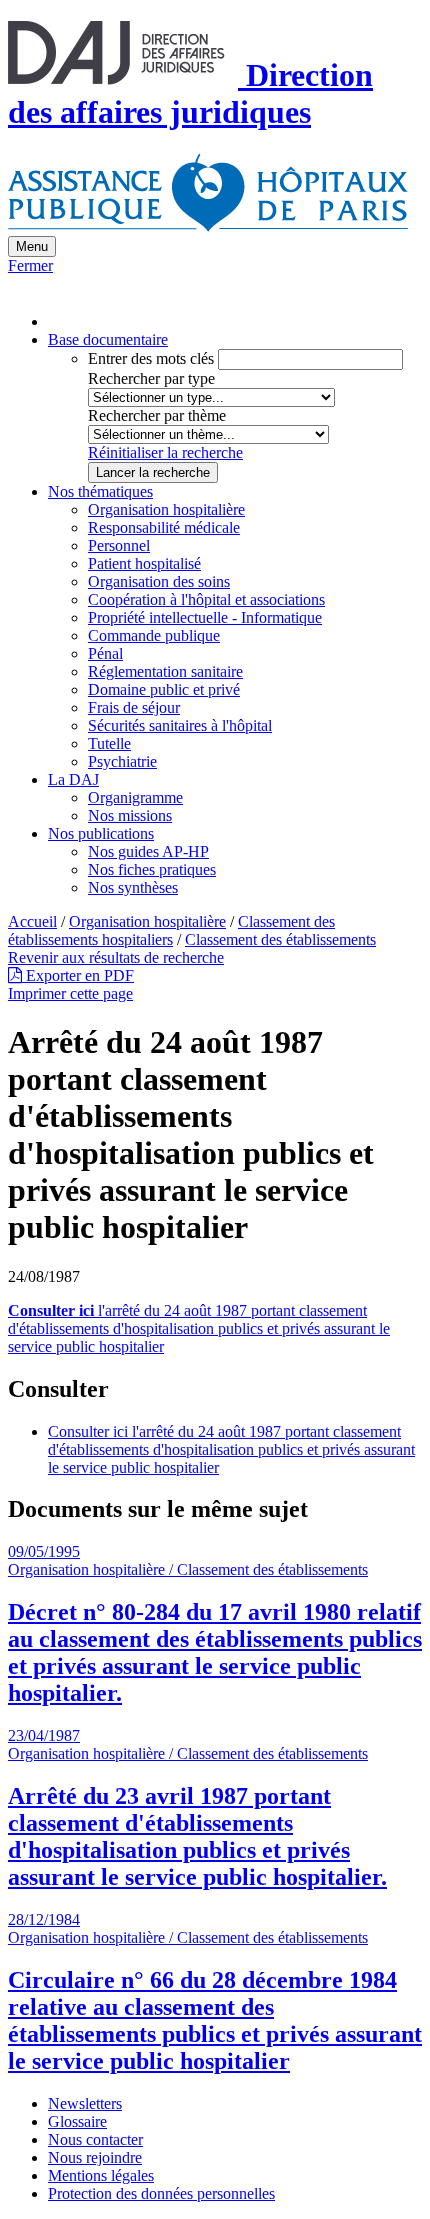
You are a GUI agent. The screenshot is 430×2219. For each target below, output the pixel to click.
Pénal (105, 653)
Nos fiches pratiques (152, 869)
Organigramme (135, 797)
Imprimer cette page (70, 993)
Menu (32, 246)
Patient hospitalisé (144, 563)
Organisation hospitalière (166, 509)
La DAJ (73, 779)
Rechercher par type (151, 378)
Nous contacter (95, 2139)
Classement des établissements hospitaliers (171, 930)
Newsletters (85, 2103)
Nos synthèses (133, 887)
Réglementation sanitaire (165, 671)
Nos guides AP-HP (148, 851)
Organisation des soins (159, 581)
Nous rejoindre (95, 2157)
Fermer (30, 265)
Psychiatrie (122, 761)
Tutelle (109, 743)
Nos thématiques (100, 491)
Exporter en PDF (78, 975)
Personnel (119, 545)
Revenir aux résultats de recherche (116, 957)
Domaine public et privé (164, 689)
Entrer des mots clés (151, 358)
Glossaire (77, 2121)
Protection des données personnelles (161, 2193)
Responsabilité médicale (164, 527)
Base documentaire (108, 339)
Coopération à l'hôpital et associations (206, 599)
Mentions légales (101, 2175)
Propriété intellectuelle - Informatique (205, 617)
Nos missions (130, 815)
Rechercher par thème (157, 415)
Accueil (32, 921)
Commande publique (154, 635)
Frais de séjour (134, 707)
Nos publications (101, 833)
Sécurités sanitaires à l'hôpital (180, 725)
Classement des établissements (280, 939)
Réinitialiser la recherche (165, 452)
